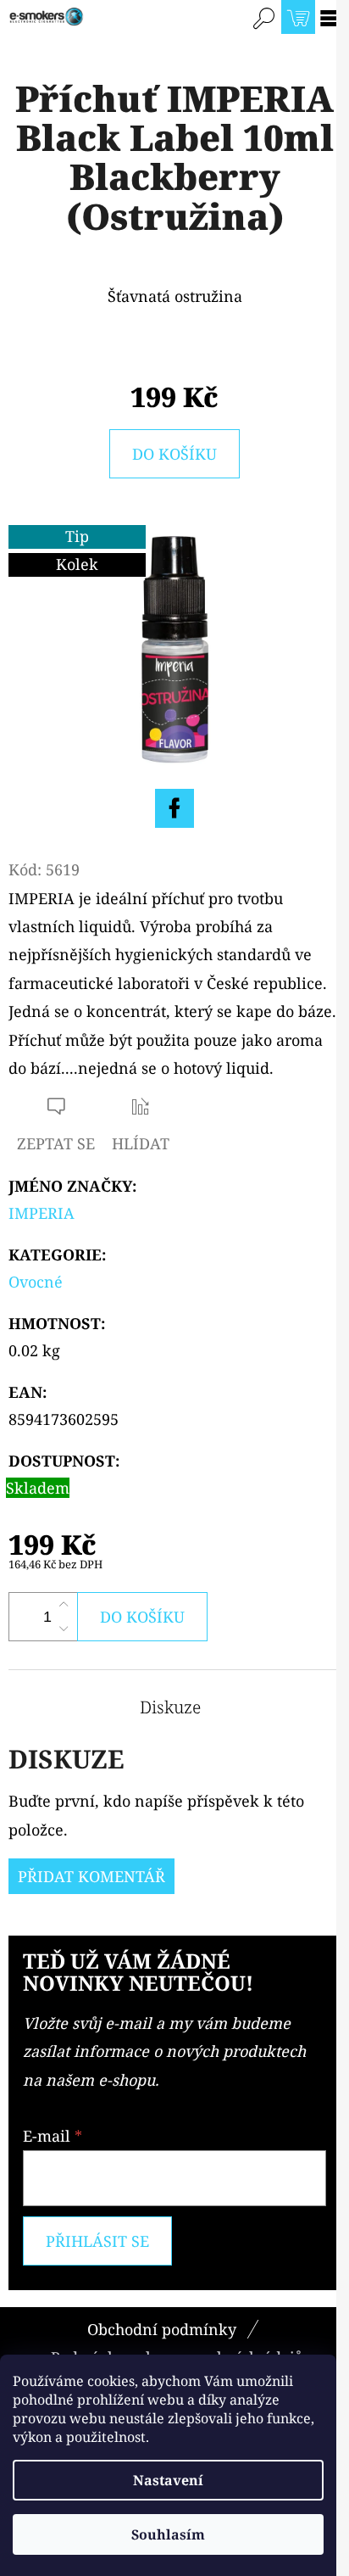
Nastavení (168, 2480)
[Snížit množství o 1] (64, 1629)
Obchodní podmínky (162, 2329)
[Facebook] (174, 808)
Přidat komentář (91, 1876)
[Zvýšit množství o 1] (64, 1605)
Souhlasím (168, 2534)
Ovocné (36, 1282)
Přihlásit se (97, 2241)
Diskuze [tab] (170, 1707)
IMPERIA (42, 1213)
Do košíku (174, 454)
